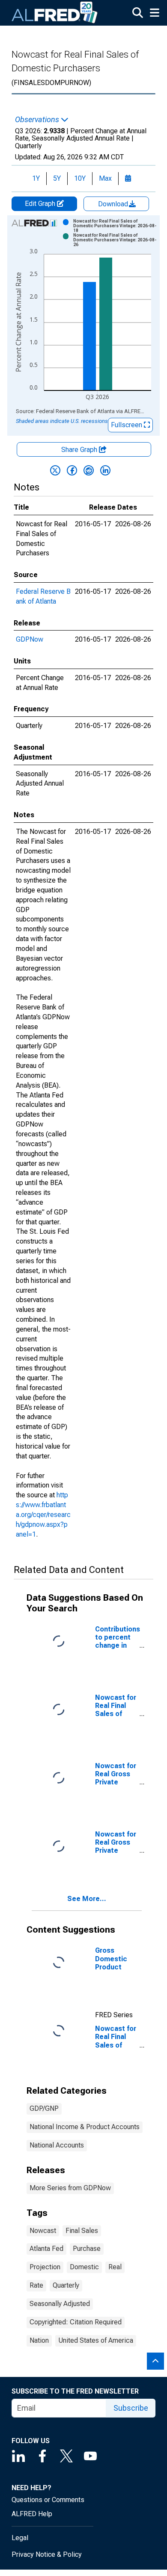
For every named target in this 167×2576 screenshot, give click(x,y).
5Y (57, 178)
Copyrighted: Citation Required (76, 2322)
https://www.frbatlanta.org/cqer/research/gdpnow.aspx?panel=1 (43, 1514)
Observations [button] (38, 120)
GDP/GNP (44, 2108)
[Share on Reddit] (89, 470)
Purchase (87, 2249)
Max (105, 178)
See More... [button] (87, 1899)
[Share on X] (55, 470)
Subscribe (131, 2408)
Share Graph (80, 450)
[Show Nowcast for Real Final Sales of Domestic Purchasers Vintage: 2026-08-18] (115, 226)
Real (115, 2267)
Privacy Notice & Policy (47, 2554)
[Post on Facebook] (72, 470)
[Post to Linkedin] (105, 470)
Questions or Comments (48, 2500)
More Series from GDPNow (70, 2188)
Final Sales (82, 2231)
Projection (45, 2267)
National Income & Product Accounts (85, 2127)
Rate (36, 2285)
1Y (36, 178)
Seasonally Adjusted (60, 2304)
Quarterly (66, 2285)
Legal (20, 2538)
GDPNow (30, 639)
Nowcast (43, 2231)
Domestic (84, 2267)
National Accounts (57, 2145)
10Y (80, 178)
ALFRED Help (32, 2514)
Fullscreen (127, 425)
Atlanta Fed (46, 2249)
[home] (55, 13)
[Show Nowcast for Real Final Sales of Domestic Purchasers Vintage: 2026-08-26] (115, 240)
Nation (39, 2340)
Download (114, 204)
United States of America (96, 2340)
